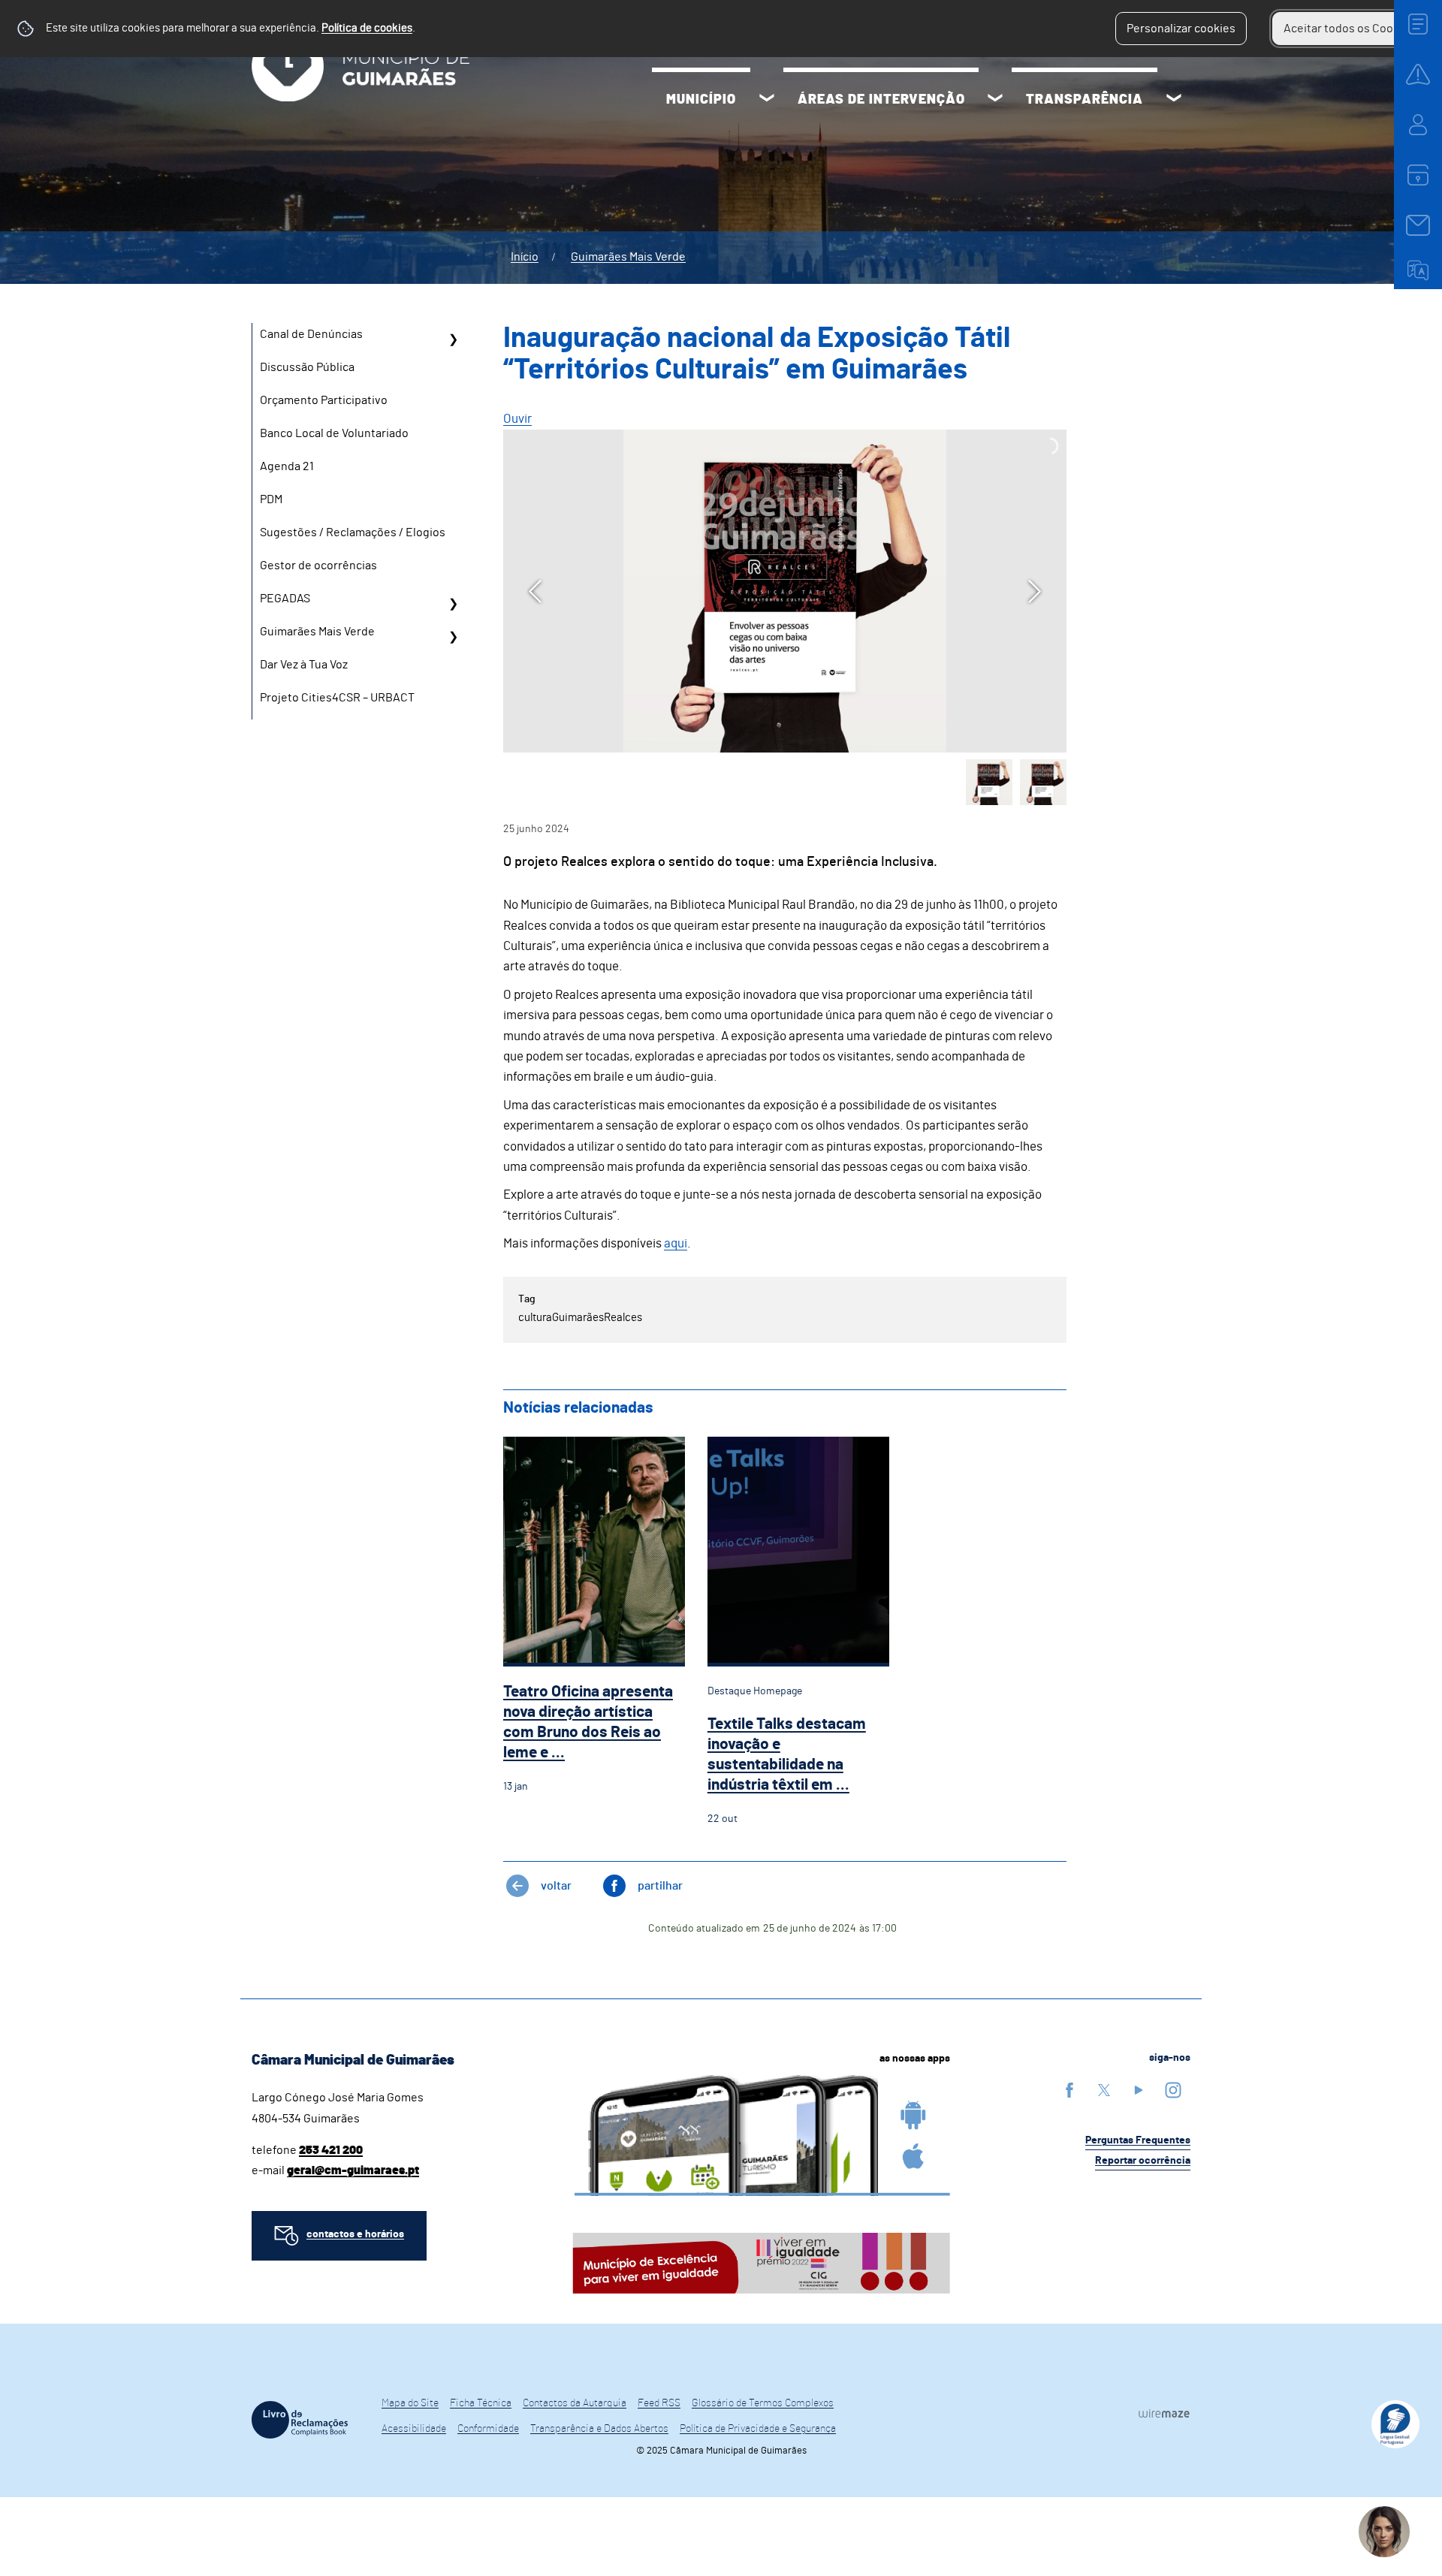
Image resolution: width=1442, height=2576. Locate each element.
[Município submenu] (767, 100)
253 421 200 (331, 2150)
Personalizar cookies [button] (1181, 29)
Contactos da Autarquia (575, 2403)
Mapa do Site (410, 2403)
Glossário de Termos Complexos (763, 2403)
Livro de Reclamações (300, 2420)
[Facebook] (1069, 2090)
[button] (989, 783)
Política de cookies (367, 28)
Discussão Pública (307, 367)
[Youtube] (1139, 2090)
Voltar (556, 1886)
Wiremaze (1164, 2413)
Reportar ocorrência (1143, 2161)
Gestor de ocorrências (318, 566)
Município (701, 100)
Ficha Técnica (481, 2403)
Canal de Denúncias (311, 334)
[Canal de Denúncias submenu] (453, 339)
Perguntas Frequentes (1138, 2140)
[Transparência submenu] (1174, 100)
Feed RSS (659, 2403)
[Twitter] (1104, 2090)
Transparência (1085, 100)
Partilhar (660, 1886)
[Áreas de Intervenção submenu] (995, 100)
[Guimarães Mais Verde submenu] (453, 637)
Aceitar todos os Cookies (1349, 29)
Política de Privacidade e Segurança (758, 2429)
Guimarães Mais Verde (628, 257)
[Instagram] (1173, 2090)
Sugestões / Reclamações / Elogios (353, 532)
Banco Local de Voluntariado (334, 433)
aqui (676, 1243)
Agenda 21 (287, 466)
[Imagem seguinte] (1035, 591)
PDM (271, 499)
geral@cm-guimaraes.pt (353, 2170)
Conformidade (488, 2429)
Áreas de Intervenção (881, 100)
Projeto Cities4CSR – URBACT (337, 698)
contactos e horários (355, 2234)
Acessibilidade (414, 2429)
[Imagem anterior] (535, 591)
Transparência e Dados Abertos (599, 2429)
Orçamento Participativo (324, 400)
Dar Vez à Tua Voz (304, 665)
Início (525, 257)
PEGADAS (285, 599)
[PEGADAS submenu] (453, 604)
